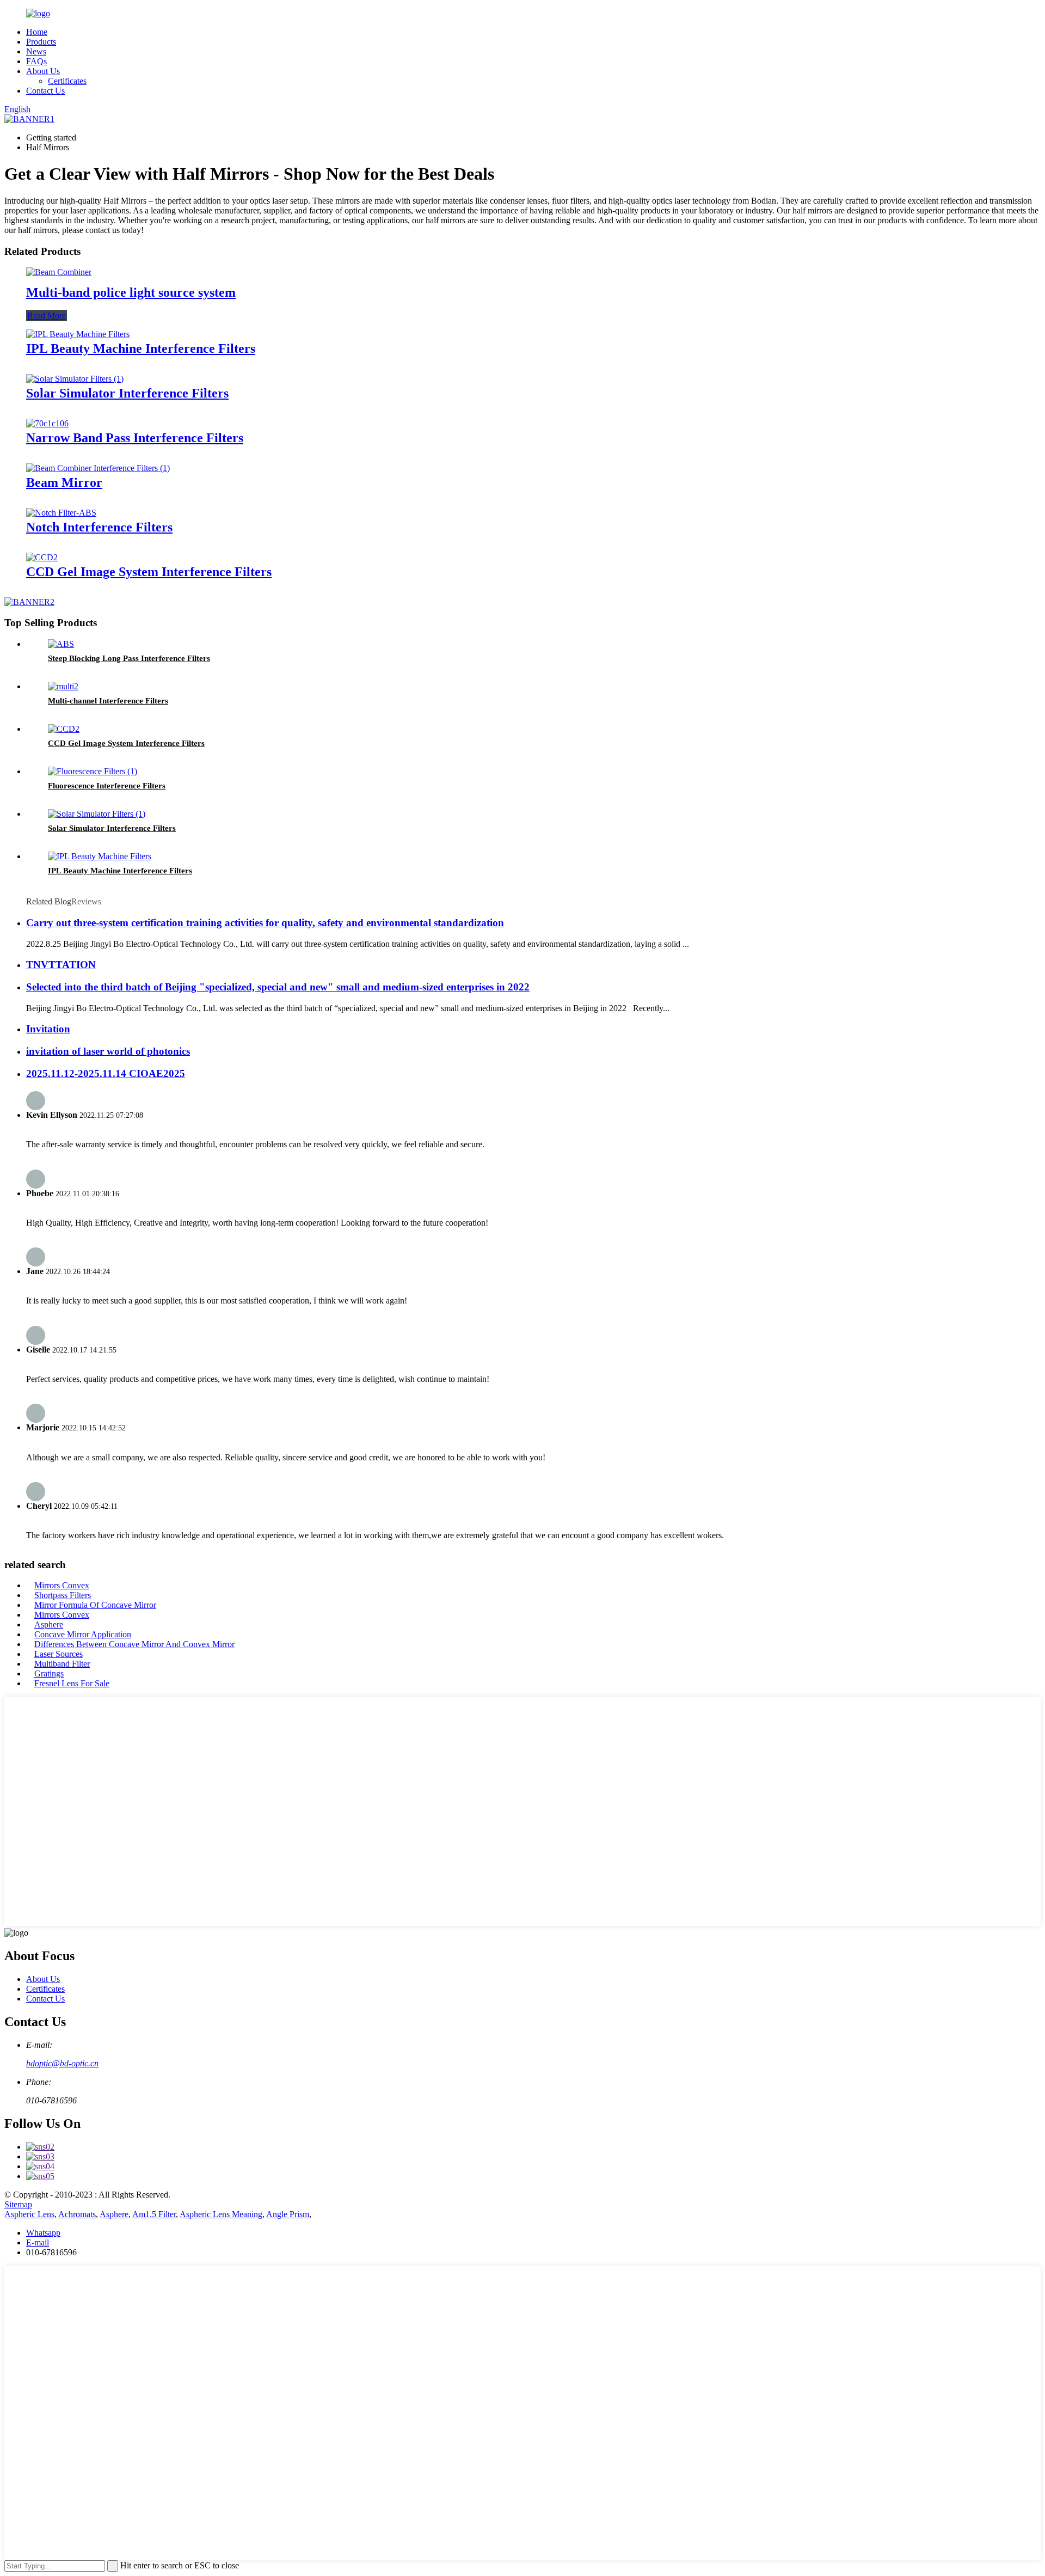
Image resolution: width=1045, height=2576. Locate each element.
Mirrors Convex (62, 1585)
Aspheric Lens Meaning (221, 2214)
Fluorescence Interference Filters (107, 786)
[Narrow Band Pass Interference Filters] (47, 423)
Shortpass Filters (63, 1595)
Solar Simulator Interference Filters (127, 393)
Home (37, 32)
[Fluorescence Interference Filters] (93, 771)
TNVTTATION (61, 965)
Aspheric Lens (29, 2214)
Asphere (49, 1624)
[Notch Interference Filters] (61, 513)
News (36, 51)
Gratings (49, 1674)
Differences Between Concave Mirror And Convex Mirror (134, 1644)
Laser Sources (59, 1654)
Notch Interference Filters (99, 527)
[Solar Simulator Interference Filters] (75, 379)
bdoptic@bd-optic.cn (62, 2063)
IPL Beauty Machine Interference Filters (141, 348)
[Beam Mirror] (98, 468)
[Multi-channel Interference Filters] (63, 686)
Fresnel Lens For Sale (72, 1683)
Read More (47, 316)
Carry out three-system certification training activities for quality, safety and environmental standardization (265, 923)
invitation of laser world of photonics (108, 1051)
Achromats (77, 2214)
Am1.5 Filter (154, 2214)
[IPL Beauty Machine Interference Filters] (78, 334)
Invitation (48, 1029)
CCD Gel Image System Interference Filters (149, 572)
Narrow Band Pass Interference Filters (135, 438)
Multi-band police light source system (131, 292)
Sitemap (18, 2204)
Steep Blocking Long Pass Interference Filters (129, 658)
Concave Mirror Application (83, 1634)
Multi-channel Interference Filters (108, 701)
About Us (43, 71)
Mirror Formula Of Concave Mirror (95, 1605)
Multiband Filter (62, 1664)
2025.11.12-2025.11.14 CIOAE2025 (106, 1073)
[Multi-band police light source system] (59, 272)
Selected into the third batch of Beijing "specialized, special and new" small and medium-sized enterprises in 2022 (278, 987)
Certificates (67, 81)
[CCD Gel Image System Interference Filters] (42, 557)
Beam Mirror (64, 482)
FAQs (36, 61)
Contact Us (45, 91)
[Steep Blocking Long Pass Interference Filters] (61, 644)
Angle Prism (288, 2214)
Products (41, 42)
